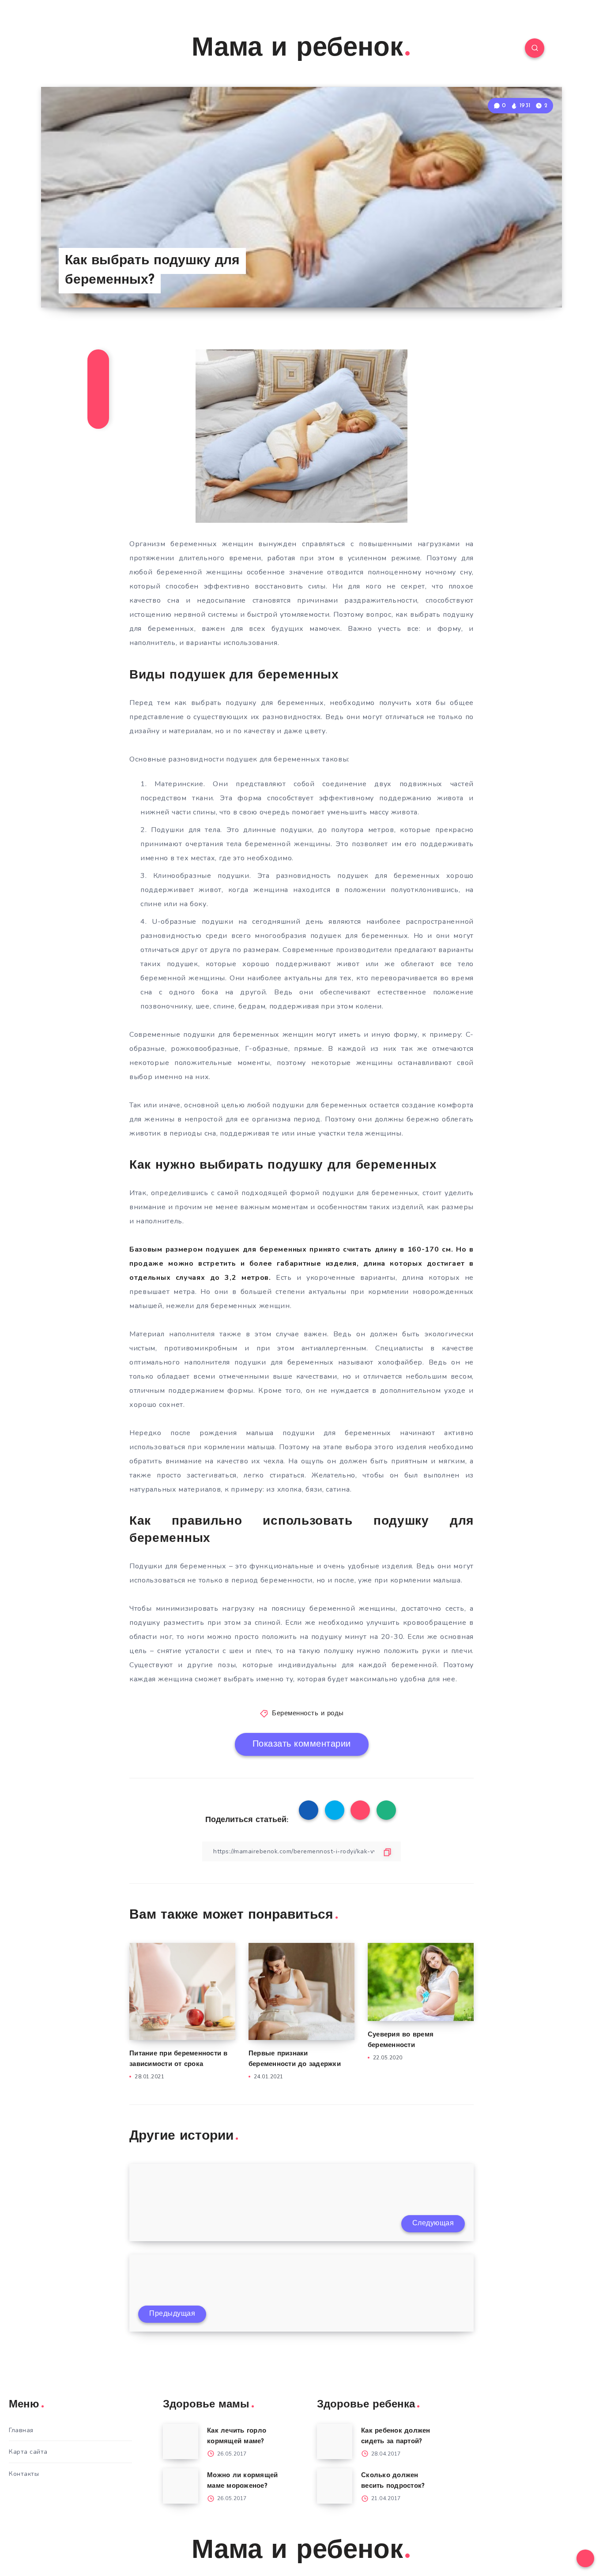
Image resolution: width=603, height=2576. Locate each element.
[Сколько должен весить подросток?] (335, 2486)
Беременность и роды (308, 1714)
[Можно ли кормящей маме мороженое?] (181, 2486)
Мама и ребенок (297, 49)
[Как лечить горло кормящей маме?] (181, 2441)
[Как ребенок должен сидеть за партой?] (335, 2441)
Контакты (24, 2474)
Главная (21, 2430)
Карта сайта (28, 2452)
